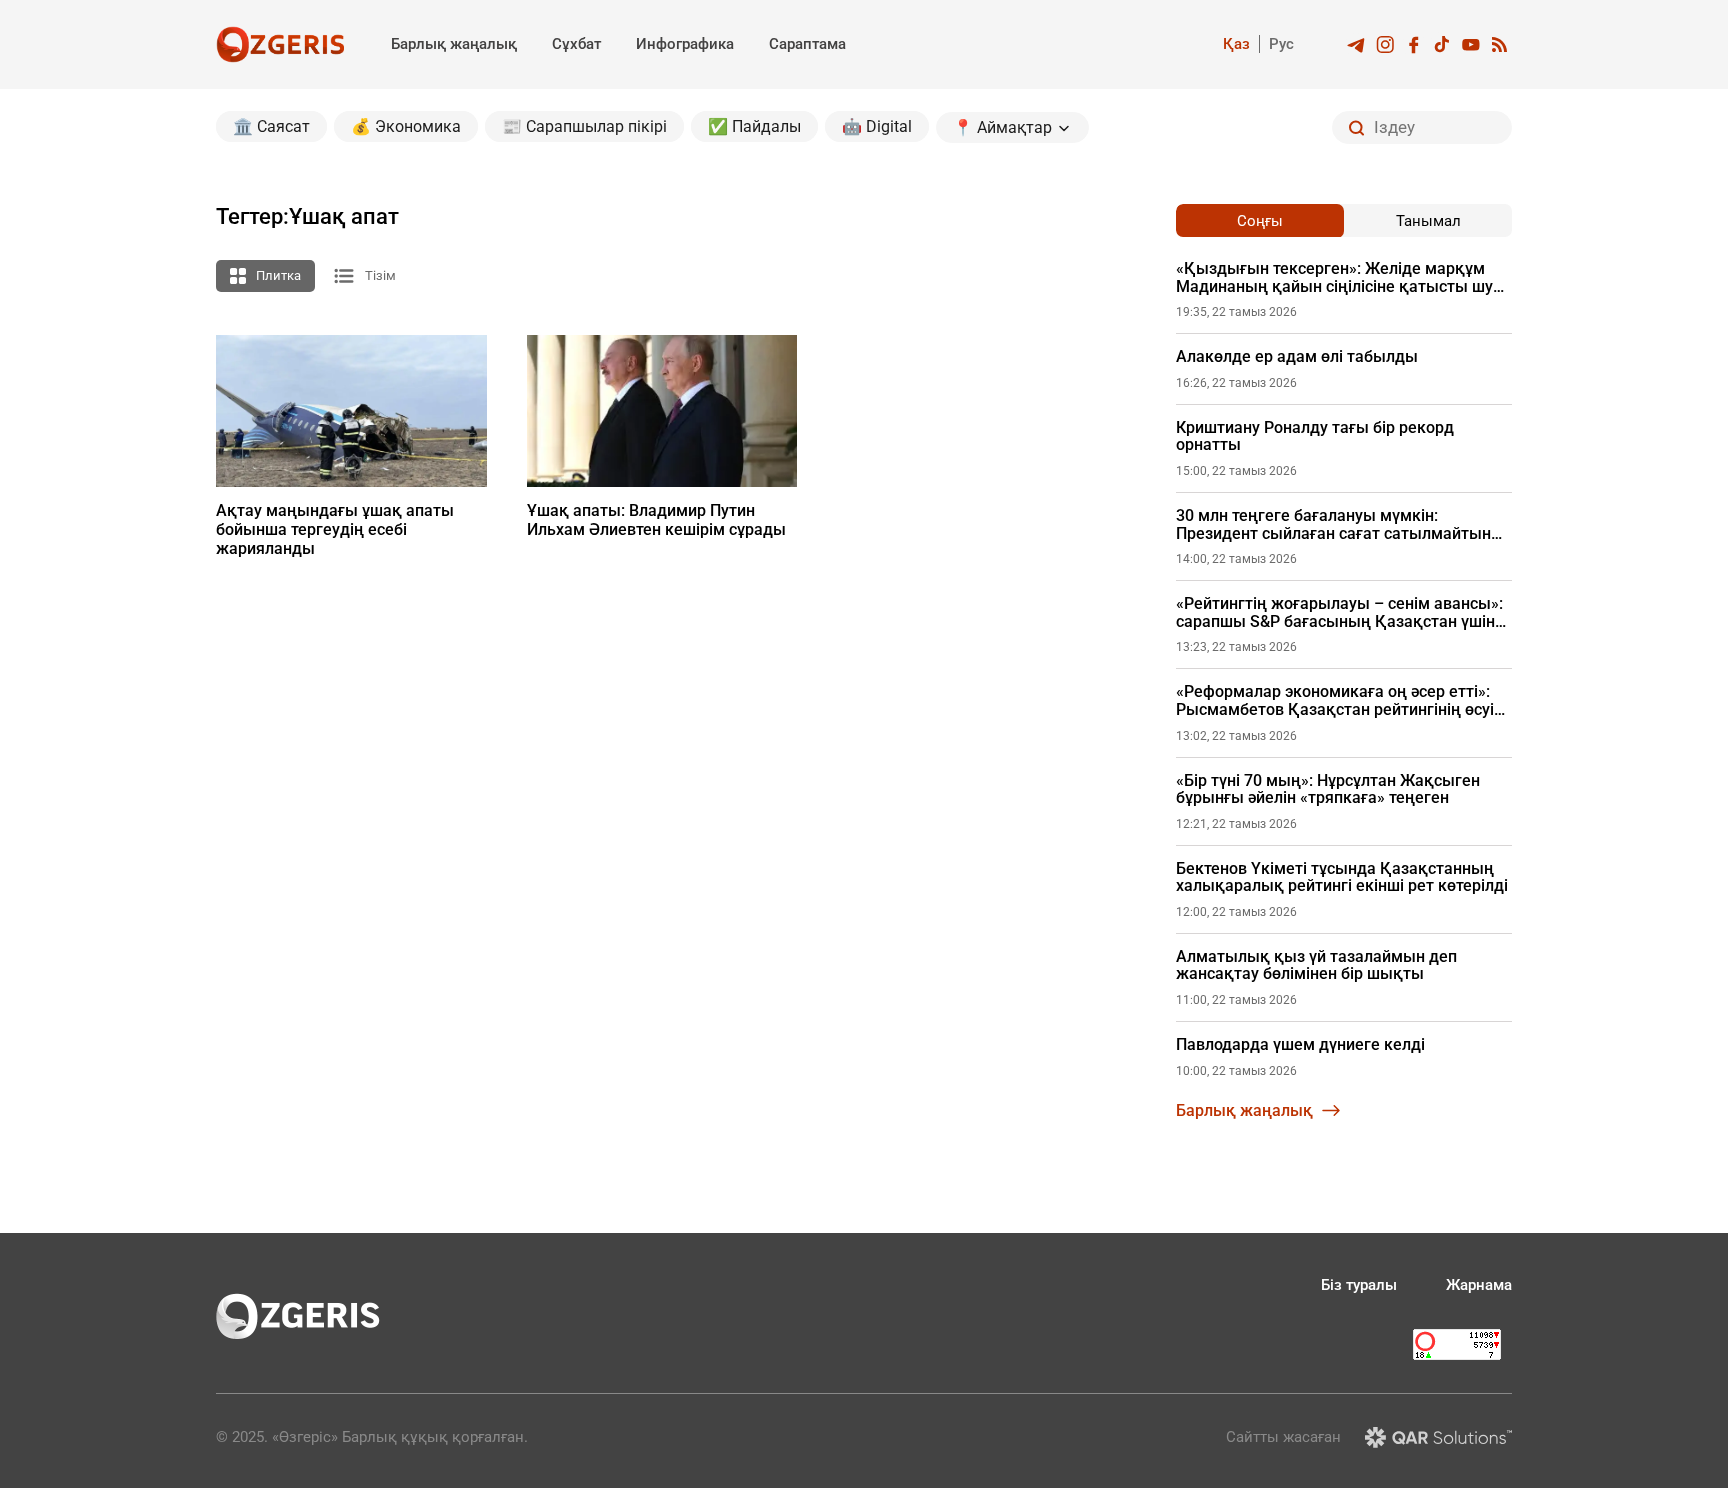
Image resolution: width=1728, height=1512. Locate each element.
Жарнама (1479, 1285)
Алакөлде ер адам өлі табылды (1297, 357)
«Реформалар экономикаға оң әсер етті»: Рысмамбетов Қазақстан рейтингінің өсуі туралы (1335, 700)
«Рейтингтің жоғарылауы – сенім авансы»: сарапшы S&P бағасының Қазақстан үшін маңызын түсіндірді (1339, 612)
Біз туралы (1359, 1285)
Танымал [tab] (1428, 221)
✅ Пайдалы (754, 126)
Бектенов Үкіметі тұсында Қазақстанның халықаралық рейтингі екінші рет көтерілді (1342, 877)
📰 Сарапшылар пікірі (584, 126)
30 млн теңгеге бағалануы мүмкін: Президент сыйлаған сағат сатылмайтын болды (1333, 524)
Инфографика (685, 44)
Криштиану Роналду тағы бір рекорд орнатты (1315, 436)
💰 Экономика (406, 126)
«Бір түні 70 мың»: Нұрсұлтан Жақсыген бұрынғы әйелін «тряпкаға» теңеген (1328, 789)
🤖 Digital (877, 126)
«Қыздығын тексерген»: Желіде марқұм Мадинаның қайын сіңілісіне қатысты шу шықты (1334, 277)
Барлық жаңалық (454, 44)
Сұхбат (576, 44)
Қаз (1236, 44)
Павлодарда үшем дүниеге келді (1300, 1045)
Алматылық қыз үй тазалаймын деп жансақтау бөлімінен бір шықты (1316, 965)
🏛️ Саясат (271, 126)
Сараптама (807, 44)
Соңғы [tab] (1260, 221)
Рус (1281, 44)
